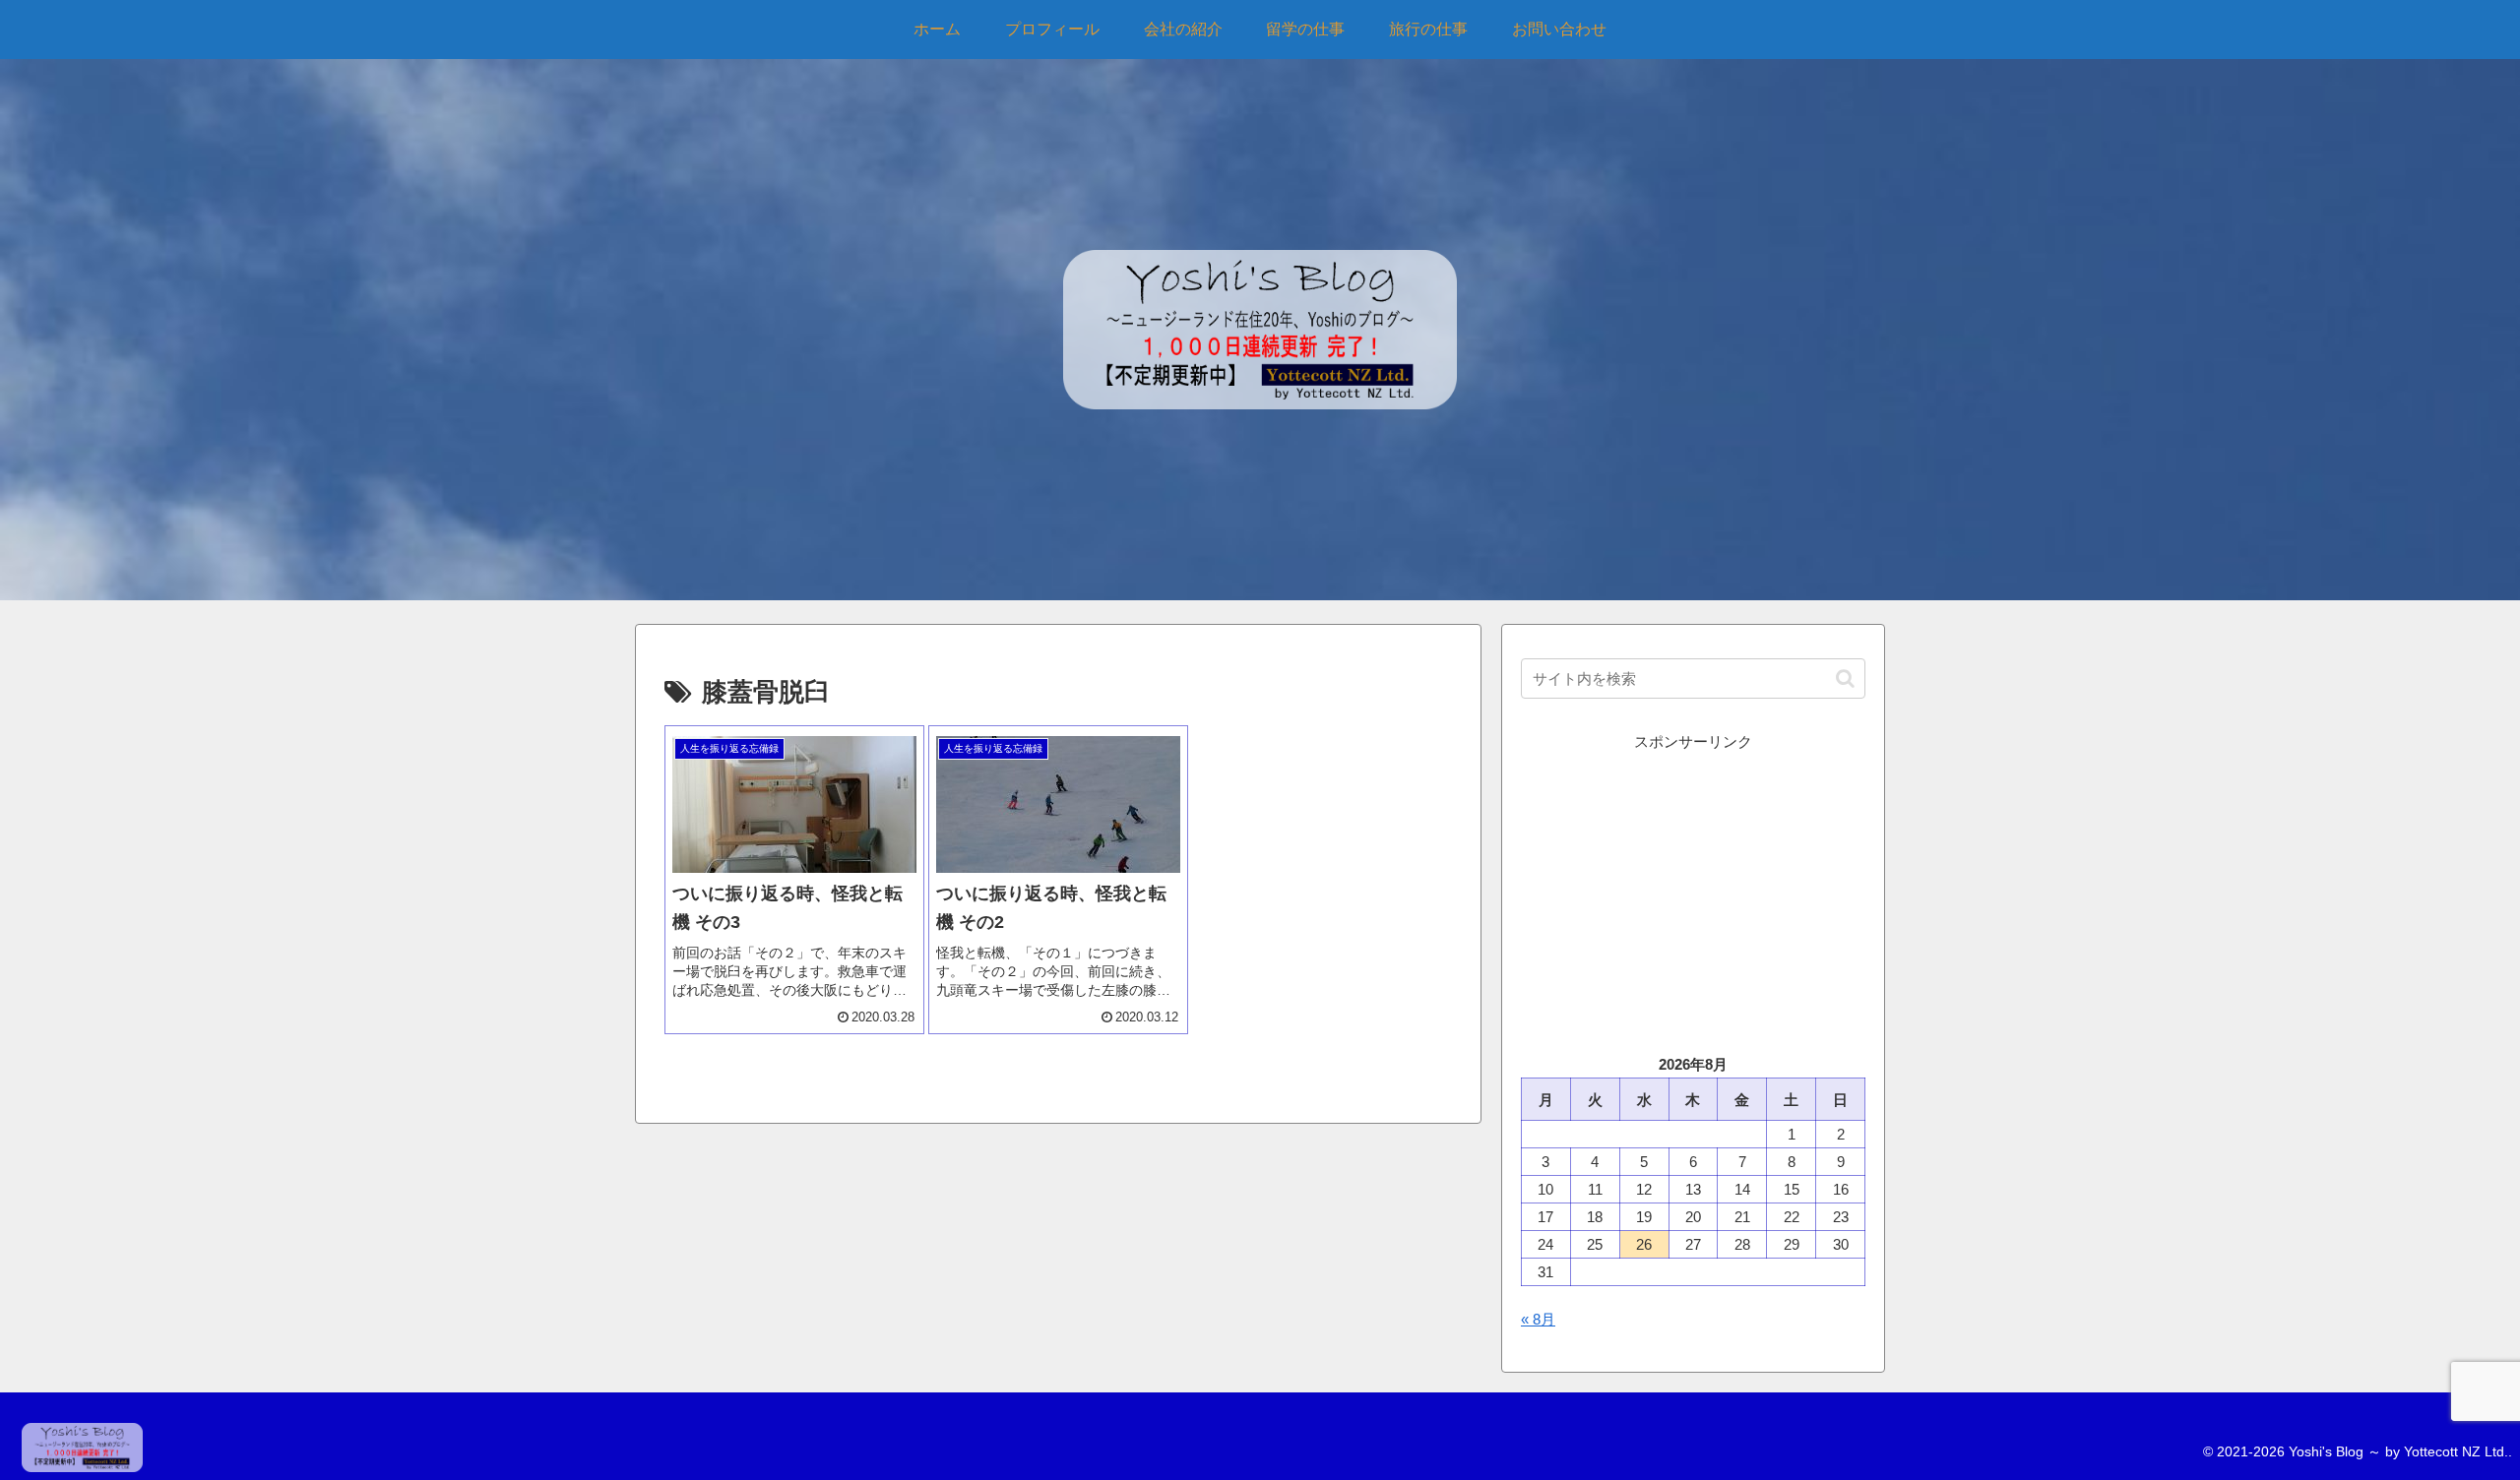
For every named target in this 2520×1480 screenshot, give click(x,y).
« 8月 (1538, 1319)
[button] (1845, 678)
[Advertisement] (1693, 893)
